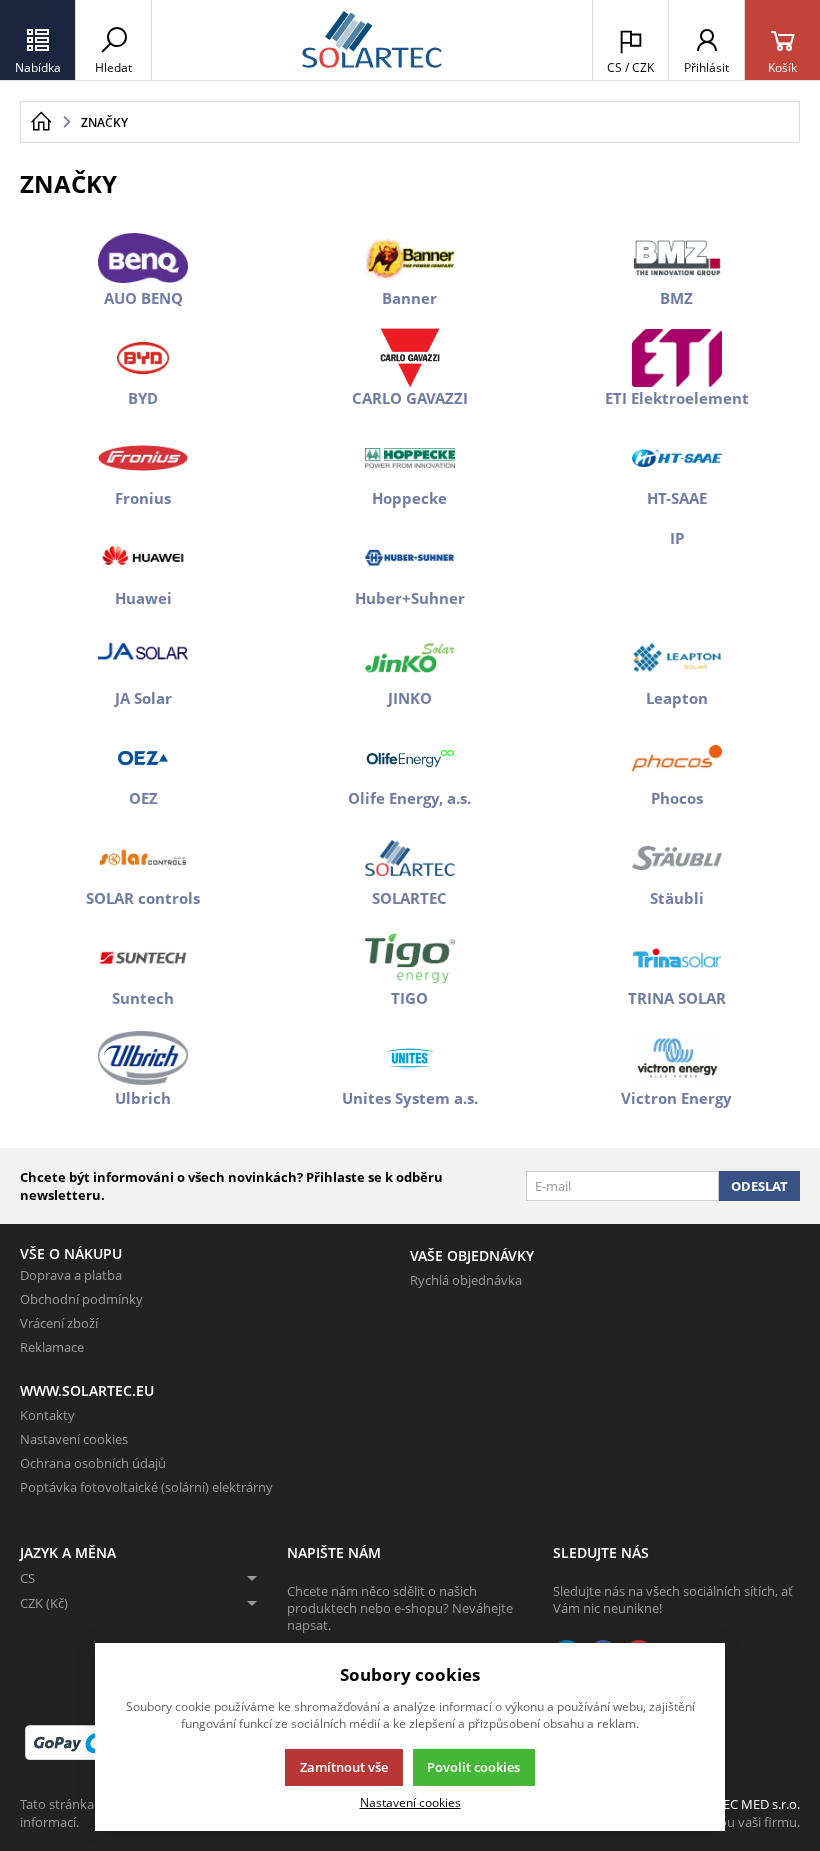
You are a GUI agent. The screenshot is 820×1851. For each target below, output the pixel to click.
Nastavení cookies (74, 1439)
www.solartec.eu (87, 1390)
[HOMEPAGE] (41, 122)
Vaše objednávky (472, 1255)
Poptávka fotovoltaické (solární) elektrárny (146, 1487)
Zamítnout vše (344, 1767)
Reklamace (52, 1347)
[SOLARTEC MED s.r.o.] (372, 40)
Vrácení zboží (59, 1323)
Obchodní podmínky (81, 1299)
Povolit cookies (473, 1767)
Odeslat (759, 1186)
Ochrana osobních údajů (93, 1463)
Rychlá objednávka (466, 1280)
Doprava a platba (71, 1275)
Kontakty (47, 1415)
